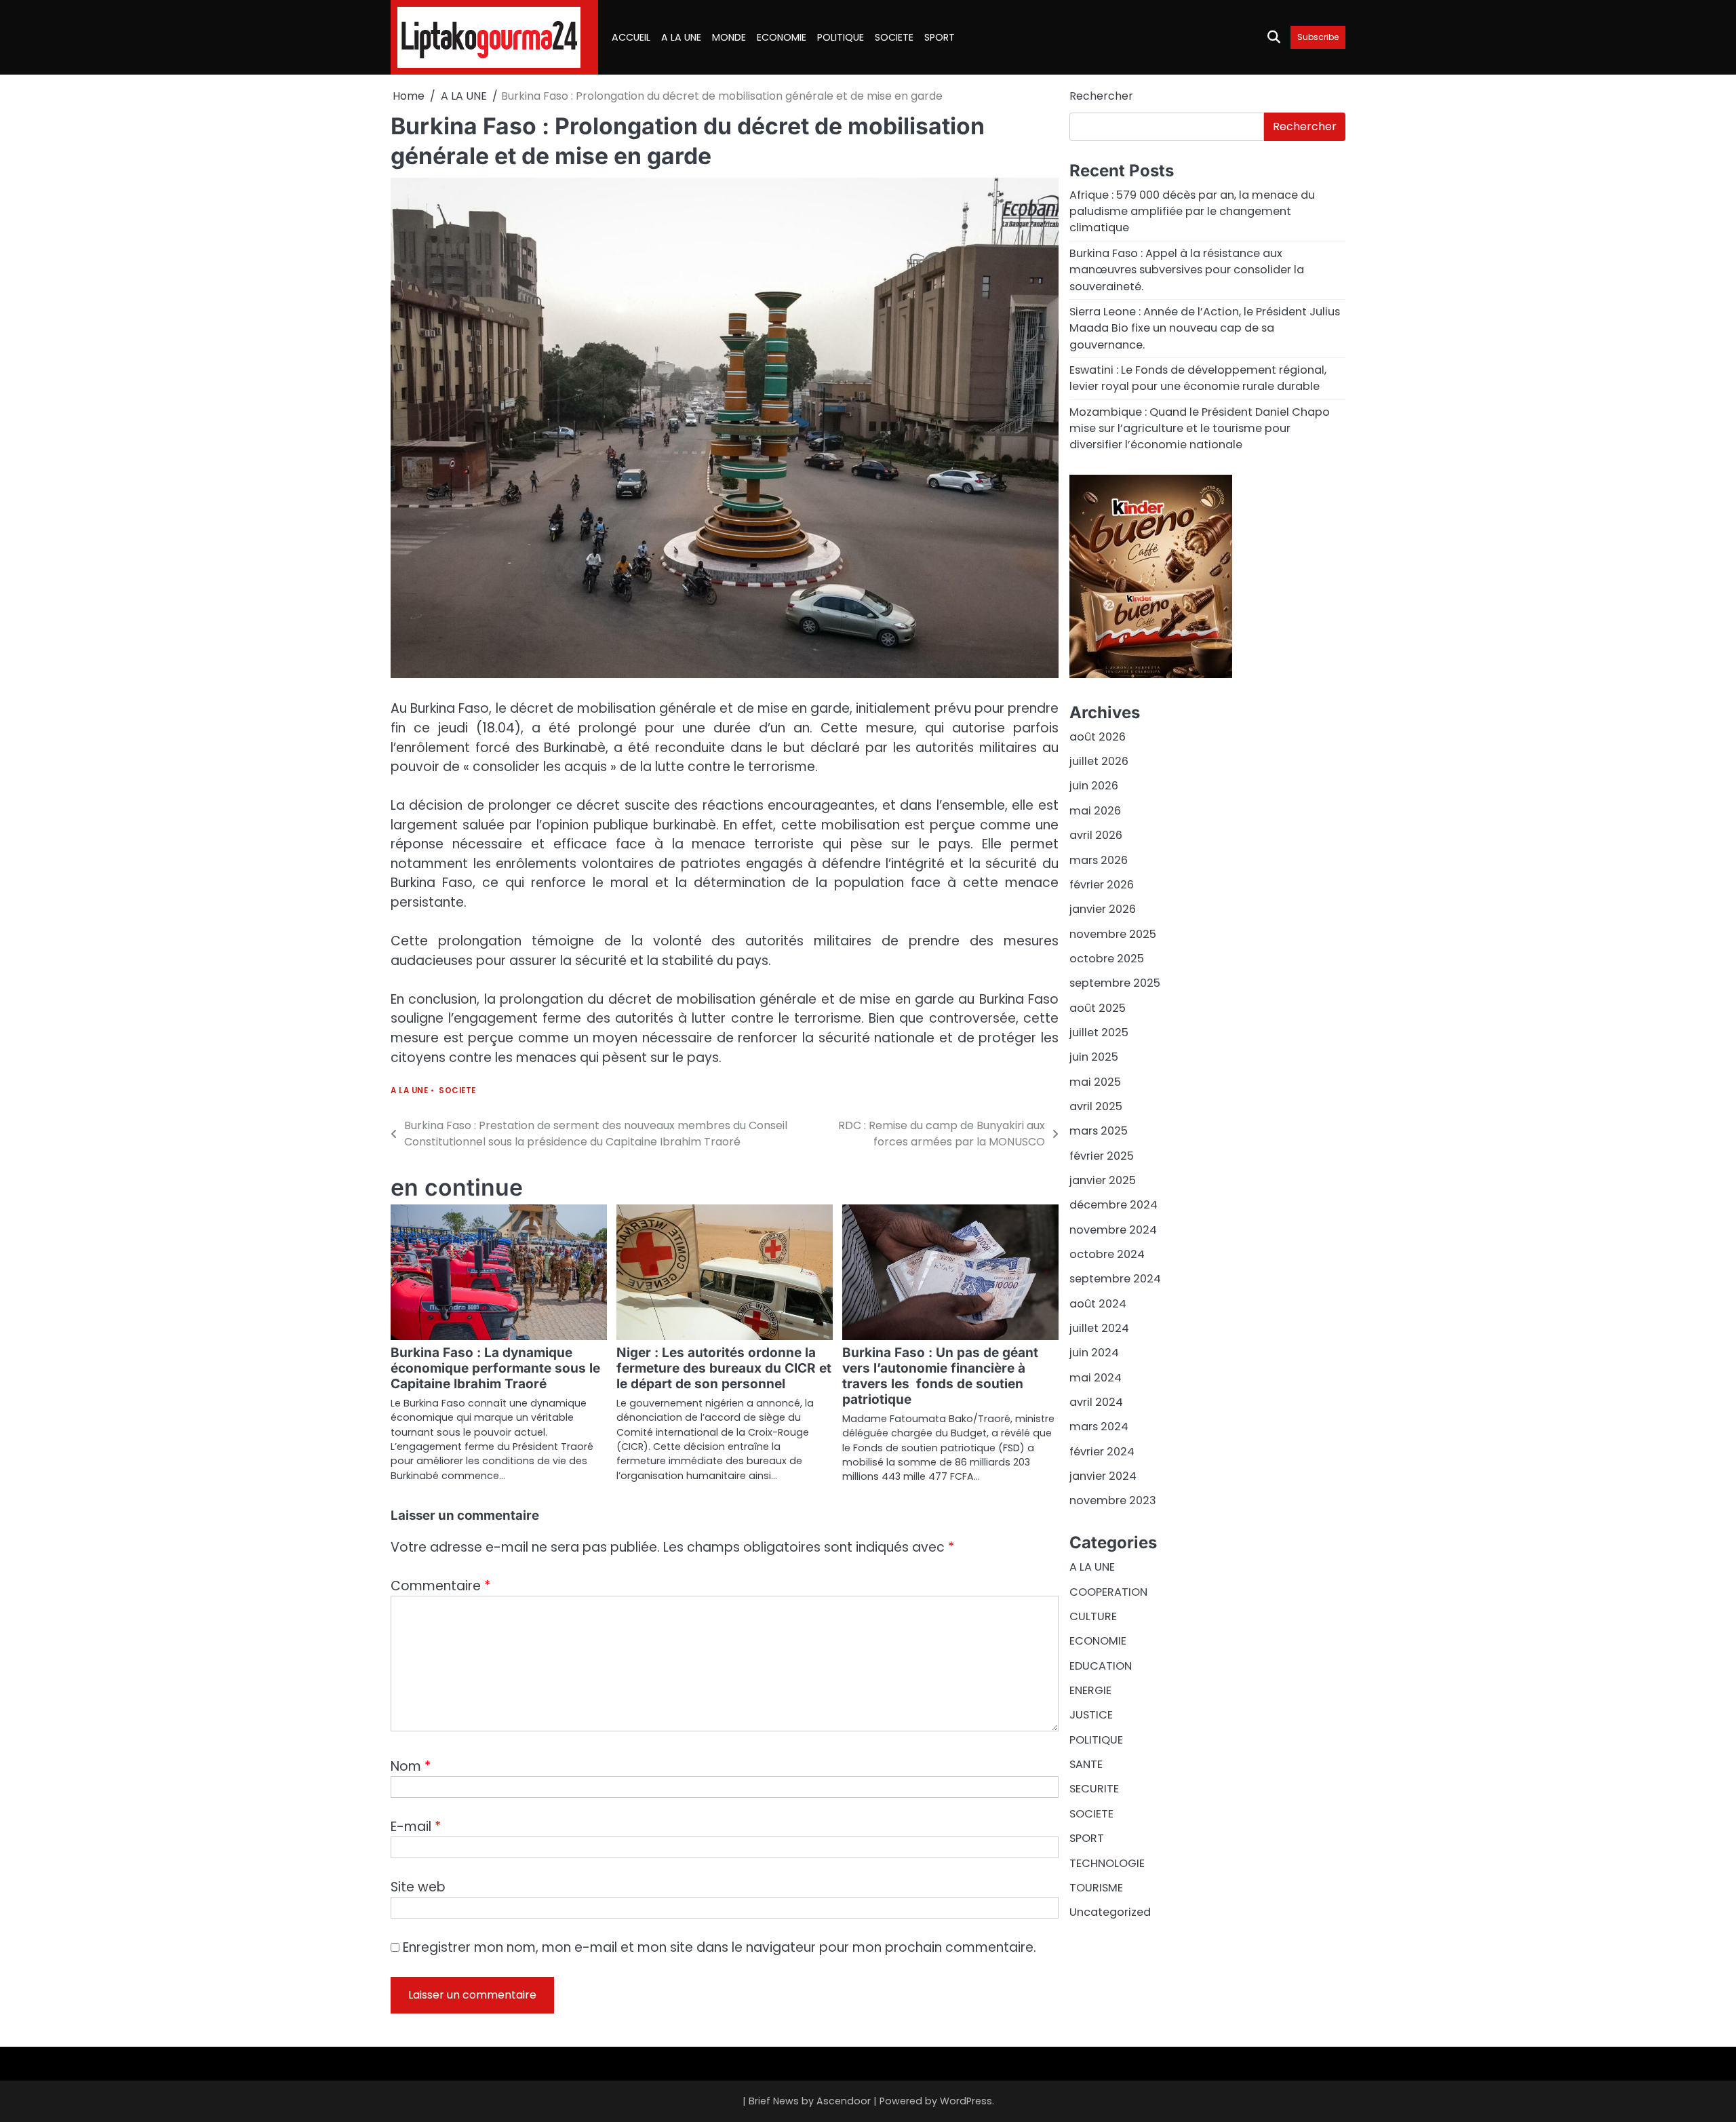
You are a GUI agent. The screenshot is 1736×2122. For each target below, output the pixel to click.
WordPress (966, 2101)
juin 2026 (1094, 786)
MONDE (729, 37)
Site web (418, 1887)
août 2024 (1098, 1304)
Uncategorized (1110, 1912)
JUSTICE (1091, 1715)
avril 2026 (1096, 835)
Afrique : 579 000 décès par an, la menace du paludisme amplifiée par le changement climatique (1192, 212)
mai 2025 (1095, 1081)
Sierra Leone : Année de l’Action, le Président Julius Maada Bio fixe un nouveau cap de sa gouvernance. (1205, 328)
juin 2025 (1094, 1057)
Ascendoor (844, 2101)
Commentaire (440, 1586)
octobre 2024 (1107, 1254)
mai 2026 (1095, 811)
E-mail (416, 1827)
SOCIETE (894, 37)
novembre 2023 (1113, 1500)
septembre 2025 (1115, 983)
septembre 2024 (1115, 1279)
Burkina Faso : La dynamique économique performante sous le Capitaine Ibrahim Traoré (495, 1368)
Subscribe (1318, 37)
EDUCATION (1101, 1666)
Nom (411, 1766)
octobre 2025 (1107, 959)
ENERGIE (1090, 1690)
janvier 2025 (1103, 1180)
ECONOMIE (782, 37)
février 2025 (1102, 1155)
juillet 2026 (1099, 761)
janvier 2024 (1103, 1476)
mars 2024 (1099, 1427)
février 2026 (1102, 885)
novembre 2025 (1113, 934)
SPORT (940, 37)
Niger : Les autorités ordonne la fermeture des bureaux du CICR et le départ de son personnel (724, 1368)
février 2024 (1102, 1452)
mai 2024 (1096, 1378)
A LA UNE (681, 37)
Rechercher (1101, 96)
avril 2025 (1096, 1106)
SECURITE (1094, 1789)
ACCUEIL (631, 37)
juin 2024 (1094, 1353)
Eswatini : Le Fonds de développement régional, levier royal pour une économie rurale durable (1198, 378)
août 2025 (1098, 1007)
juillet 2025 (1099, 1033)
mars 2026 (1099, 860)
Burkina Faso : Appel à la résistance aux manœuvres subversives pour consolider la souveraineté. (1187, 270)
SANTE (1086, 1764)
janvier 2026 (1103, 909)
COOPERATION (1108, 1592)
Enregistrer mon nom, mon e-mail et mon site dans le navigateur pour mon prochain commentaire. (719, 1947)
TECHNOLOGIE (1107, 1863)
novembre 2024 (1113, 1229)
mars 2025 (1099, 1131)
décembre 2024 (1113, 1205)
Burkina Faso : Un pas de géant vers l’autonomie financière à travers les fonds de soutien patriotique (940, 1376)
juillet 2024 (1099, 1328)
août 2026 (1098, 737)
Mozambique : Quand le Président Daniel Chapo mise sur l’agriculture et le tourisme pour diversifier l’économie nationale (1200, 428)
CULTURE (1093, 1616)
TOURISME (1096, 1888)
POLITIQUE (841, 37)
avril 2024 (1096, 1402)
